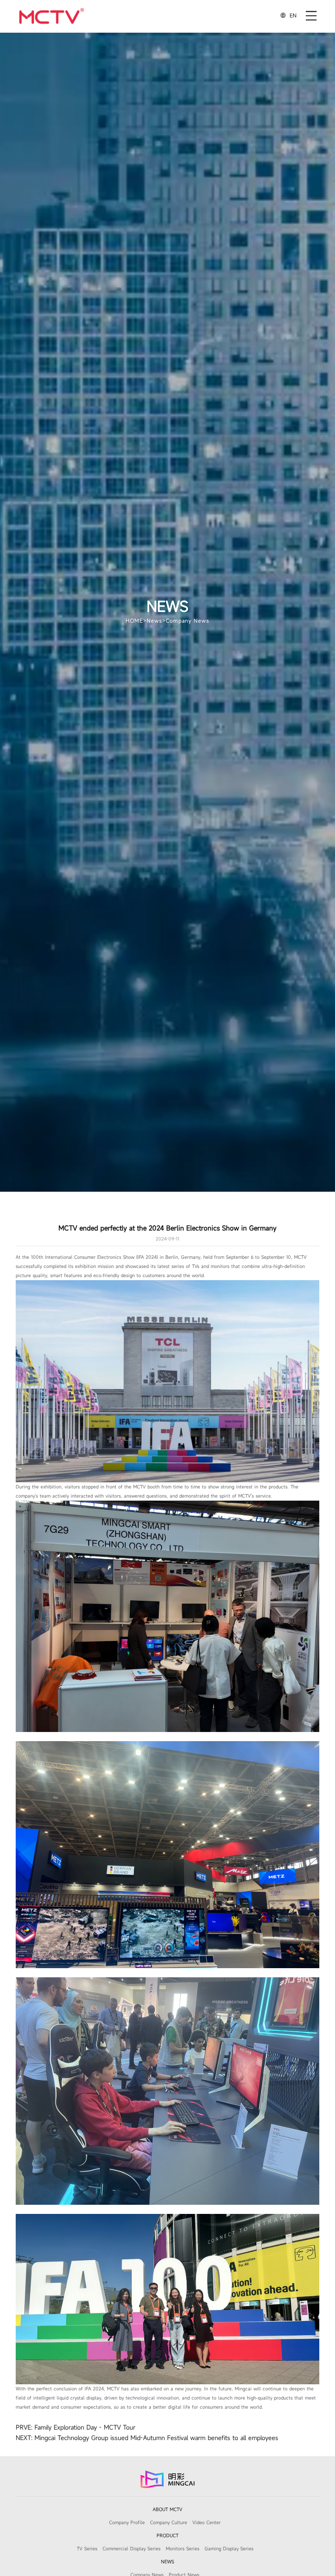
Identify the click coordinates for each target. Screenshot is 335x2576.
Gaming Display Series (229, 2549)
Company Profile (127, 2522)
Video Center (207, 2522)
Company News (188, 620)
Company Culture (169, 2522)
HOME (134, 620)
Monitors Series (183, 2549)
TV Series (87, 2549)
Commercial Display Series (132, 2549)
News (154, 620)
